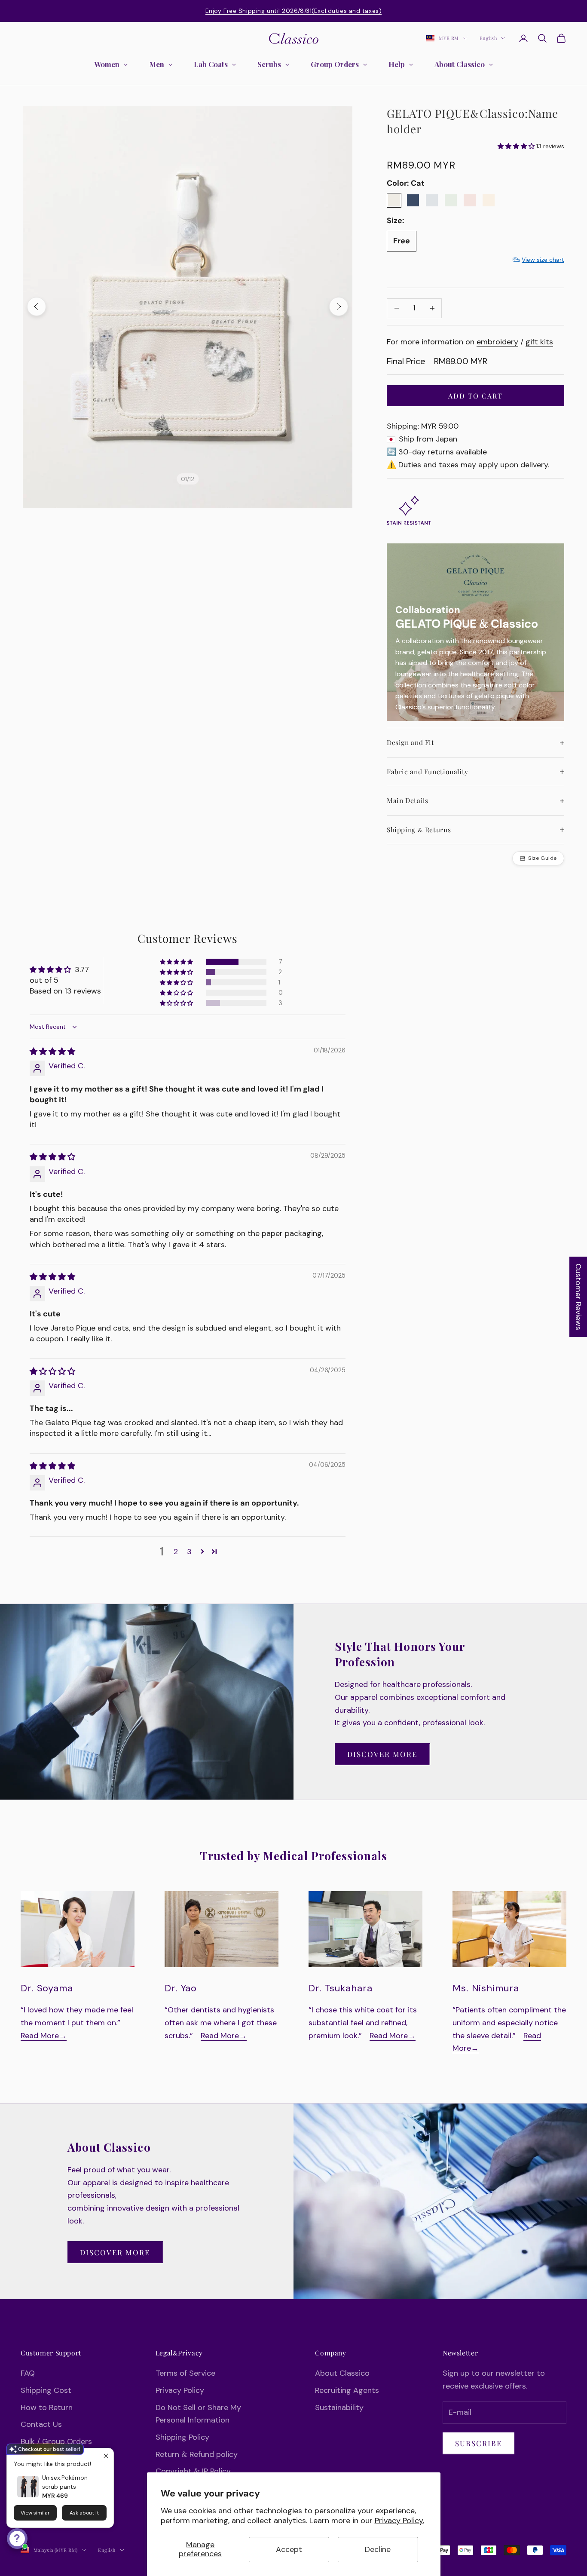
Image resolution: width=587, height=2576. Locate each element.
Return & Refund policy (197, 2454)
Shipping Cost (46, 2390)
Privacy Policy (180, 2390)
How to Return (47, 2407)
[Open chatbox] (17, 2539)
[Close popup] (106, 2456)
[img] (52, 1052)
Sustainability (339, 2407)
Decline (378, 2549)
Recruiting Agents (347, 2390)
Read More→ (44, 2036)
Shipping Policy (182, 2437)
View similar (35, 2513)
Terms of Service (185, 2373)
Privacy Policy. (399, 2521)
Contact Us (41, 2424)
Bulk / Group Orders (56, 2441)
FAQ (28, 2373)
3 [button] (189, 1552)
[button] (177, 962)
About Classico (342, 2373)
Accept (289, 2549)
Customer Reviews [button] (578, 1297)
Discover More (382, 1754)
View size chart (543, 260)
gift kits (539, 342)
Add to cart (475, 396)
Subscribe (478, 2443)
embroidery (497, 342)
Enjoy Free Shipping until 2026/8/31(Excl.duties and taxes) (293, 11)
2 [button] (176, 1552)
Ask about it (84, 2513)
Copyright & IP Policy (193, 2471)
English (488, 38)
